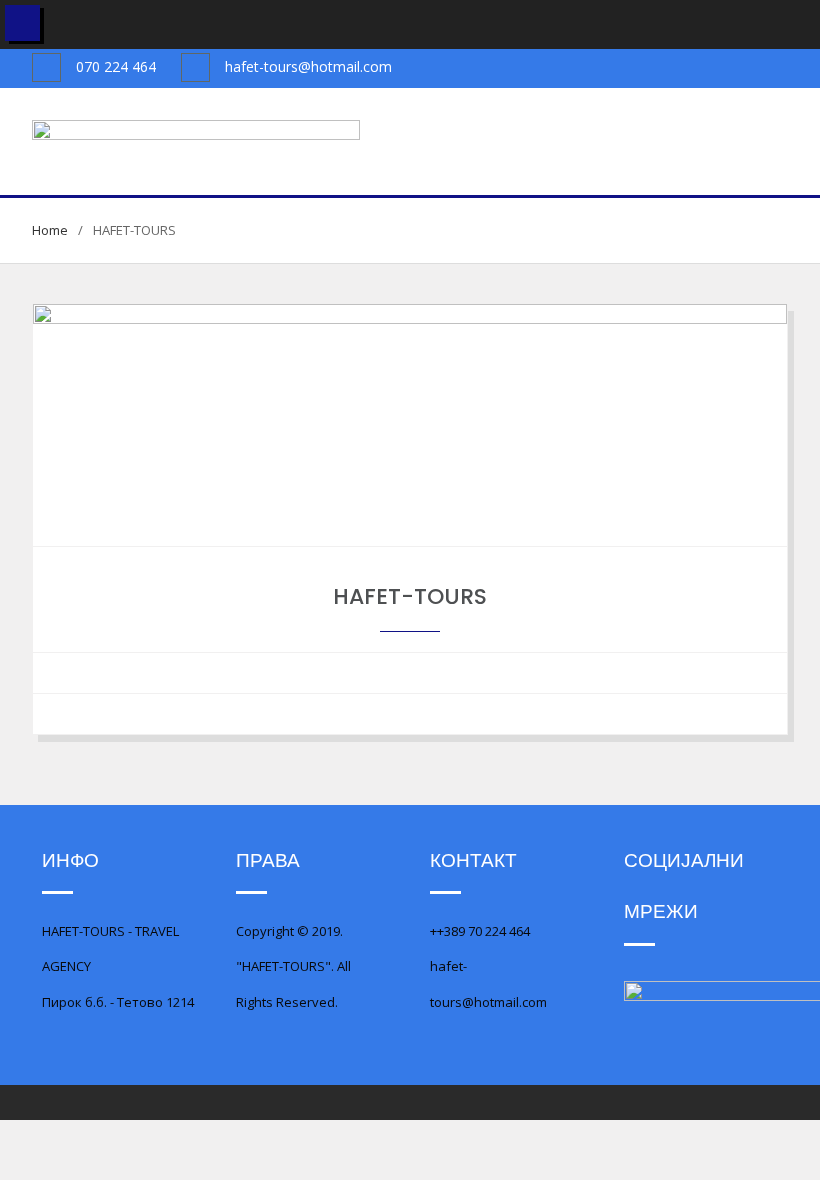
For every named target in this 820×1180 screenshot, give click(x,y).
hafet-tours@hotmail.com (308, 66)
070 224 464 (116, 66)
